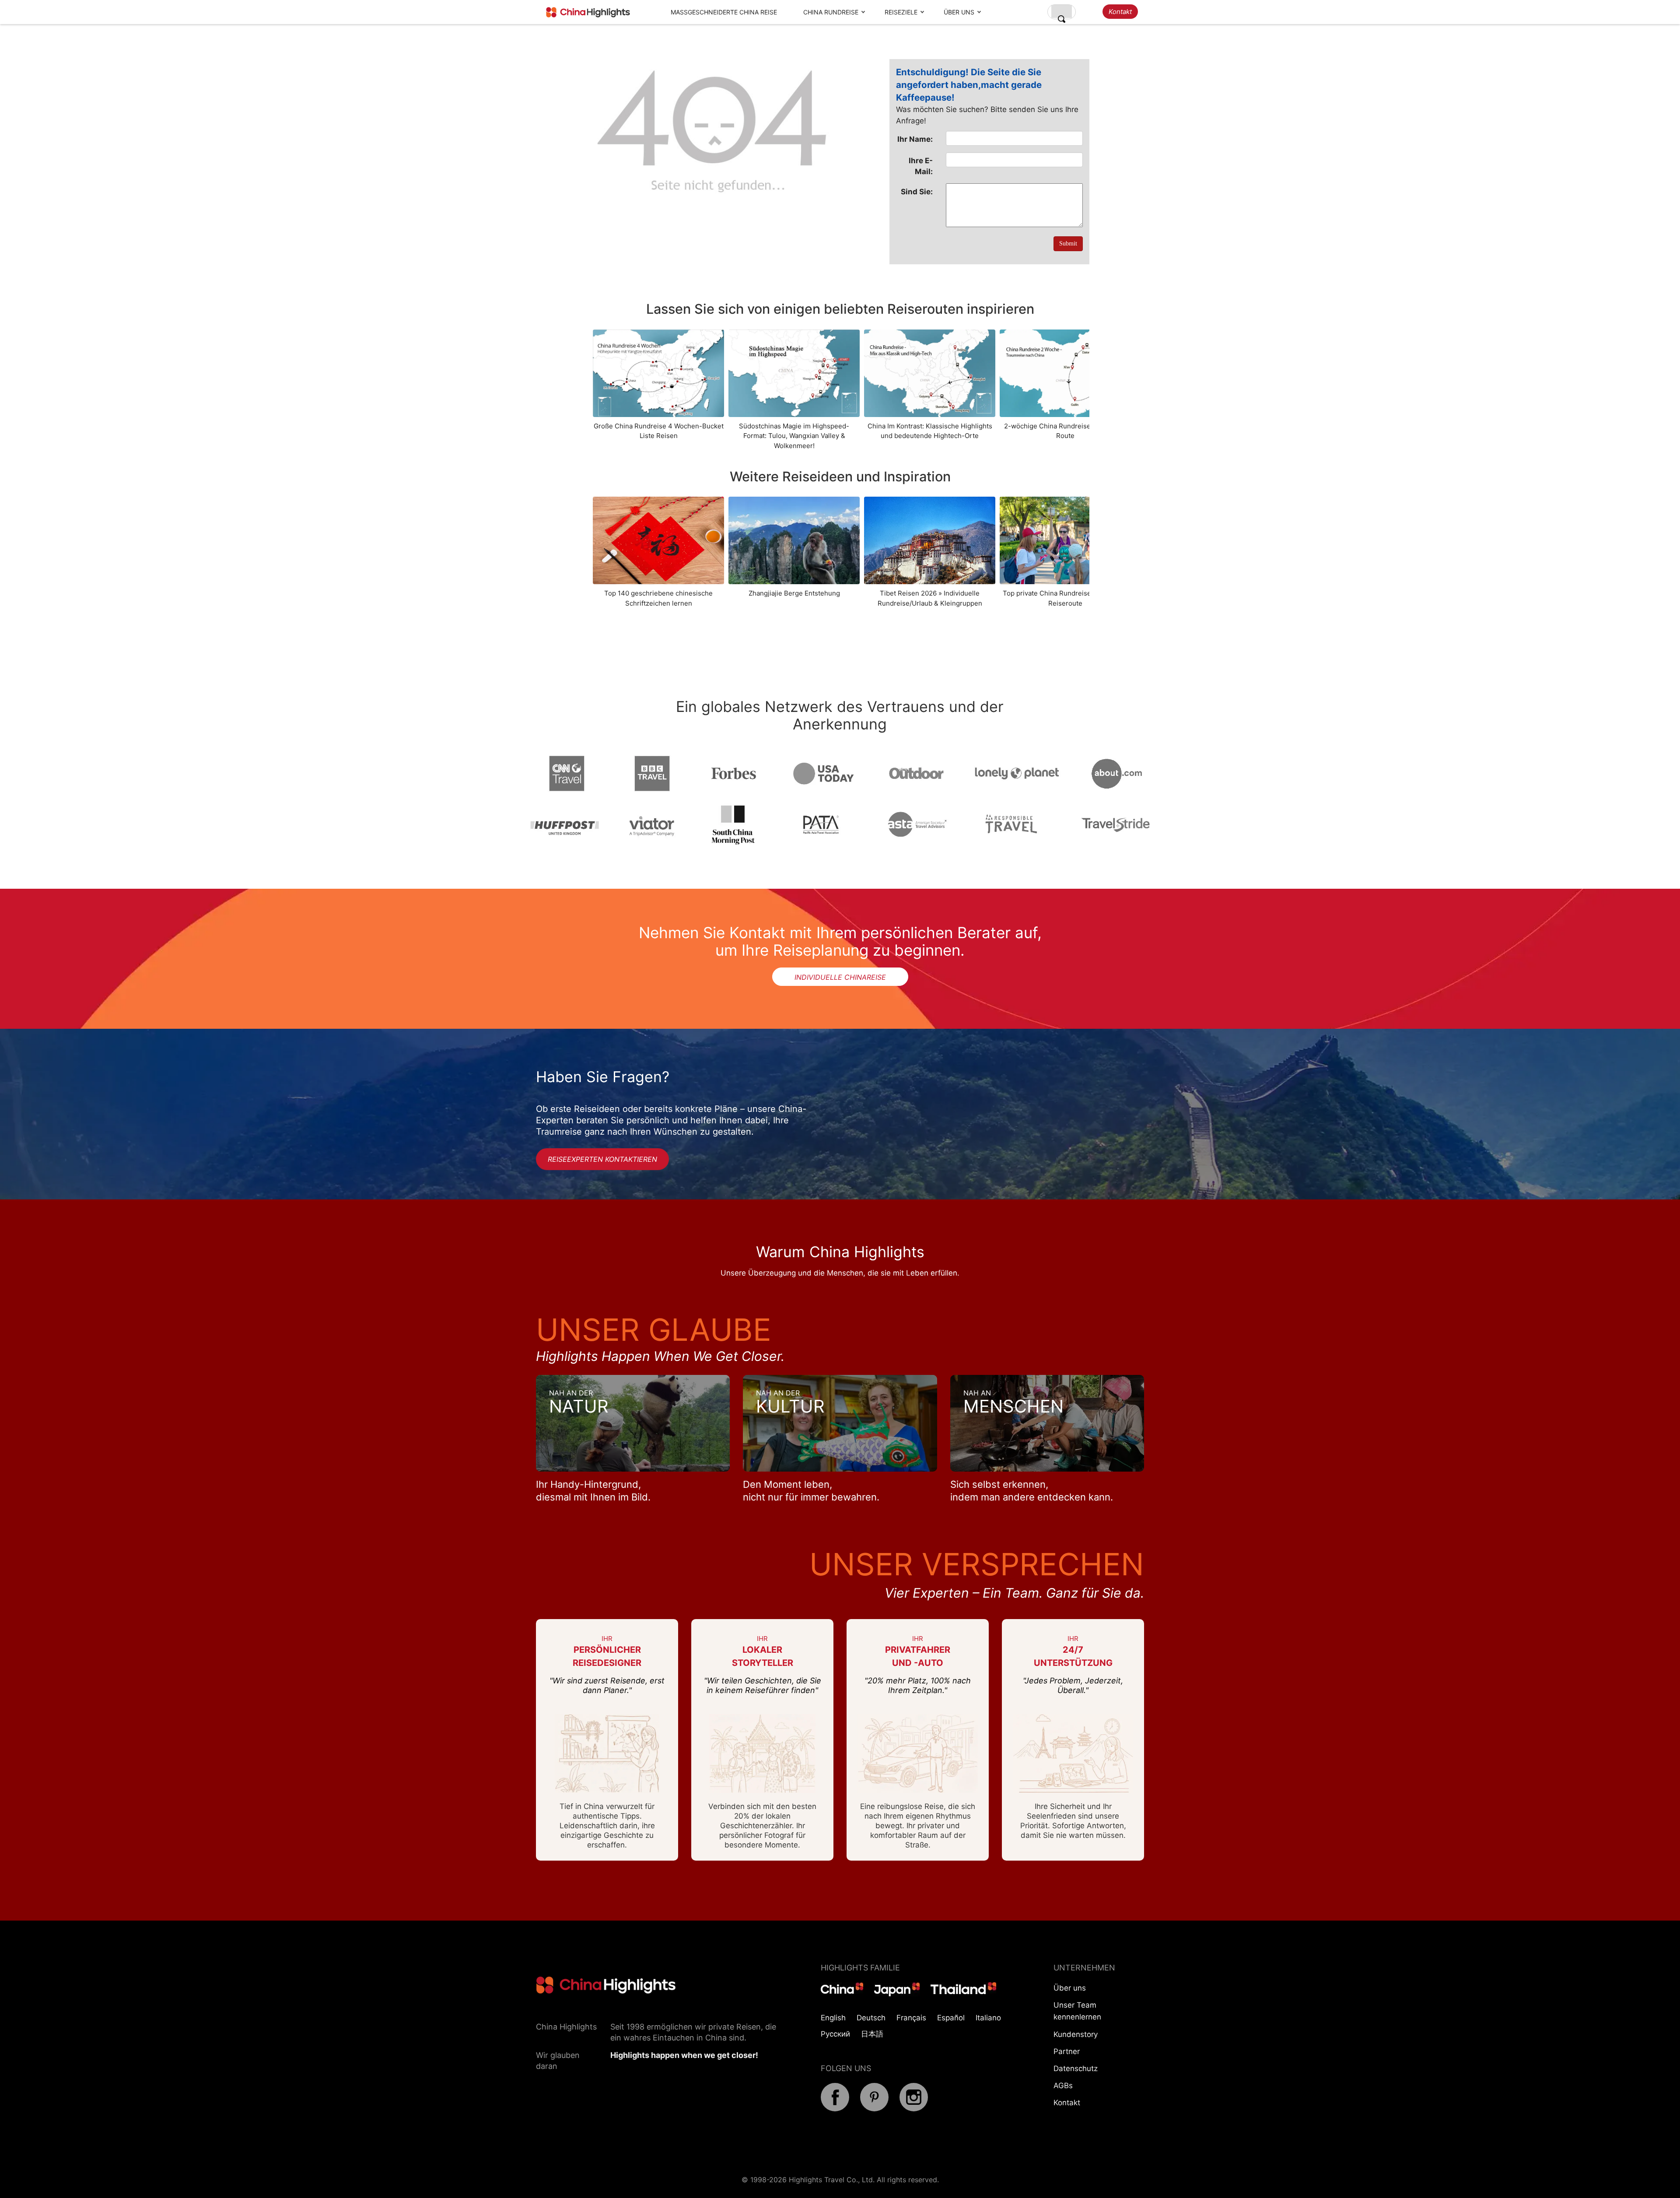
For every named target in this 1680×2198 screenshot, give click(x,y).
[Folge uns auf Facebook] (835, 2109)
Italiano (988, 2018)
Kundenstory (1076, 2034)
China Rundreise (831, 12)
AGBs (1063, 2086)
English (833, 2018)
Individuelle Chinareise (840, 977)
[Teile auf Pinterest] (874, 2109)
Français (911, 2018)
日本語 (872, 2034)
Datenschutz (1076, 2068)
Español (951, 2018)
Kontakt (1120, 12)
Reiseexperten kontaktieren (602, 1159)
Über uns (959, 12)
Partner (1067, 2051)
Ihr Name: (915, 139)
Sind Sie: (917, 192)
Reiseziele (901, 12)
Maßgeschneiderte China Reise (724, 12)
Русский (835, 2034)
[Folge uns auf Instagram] (914, 2109)
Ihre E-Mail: (921, 166)
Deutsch (871, 2018)
